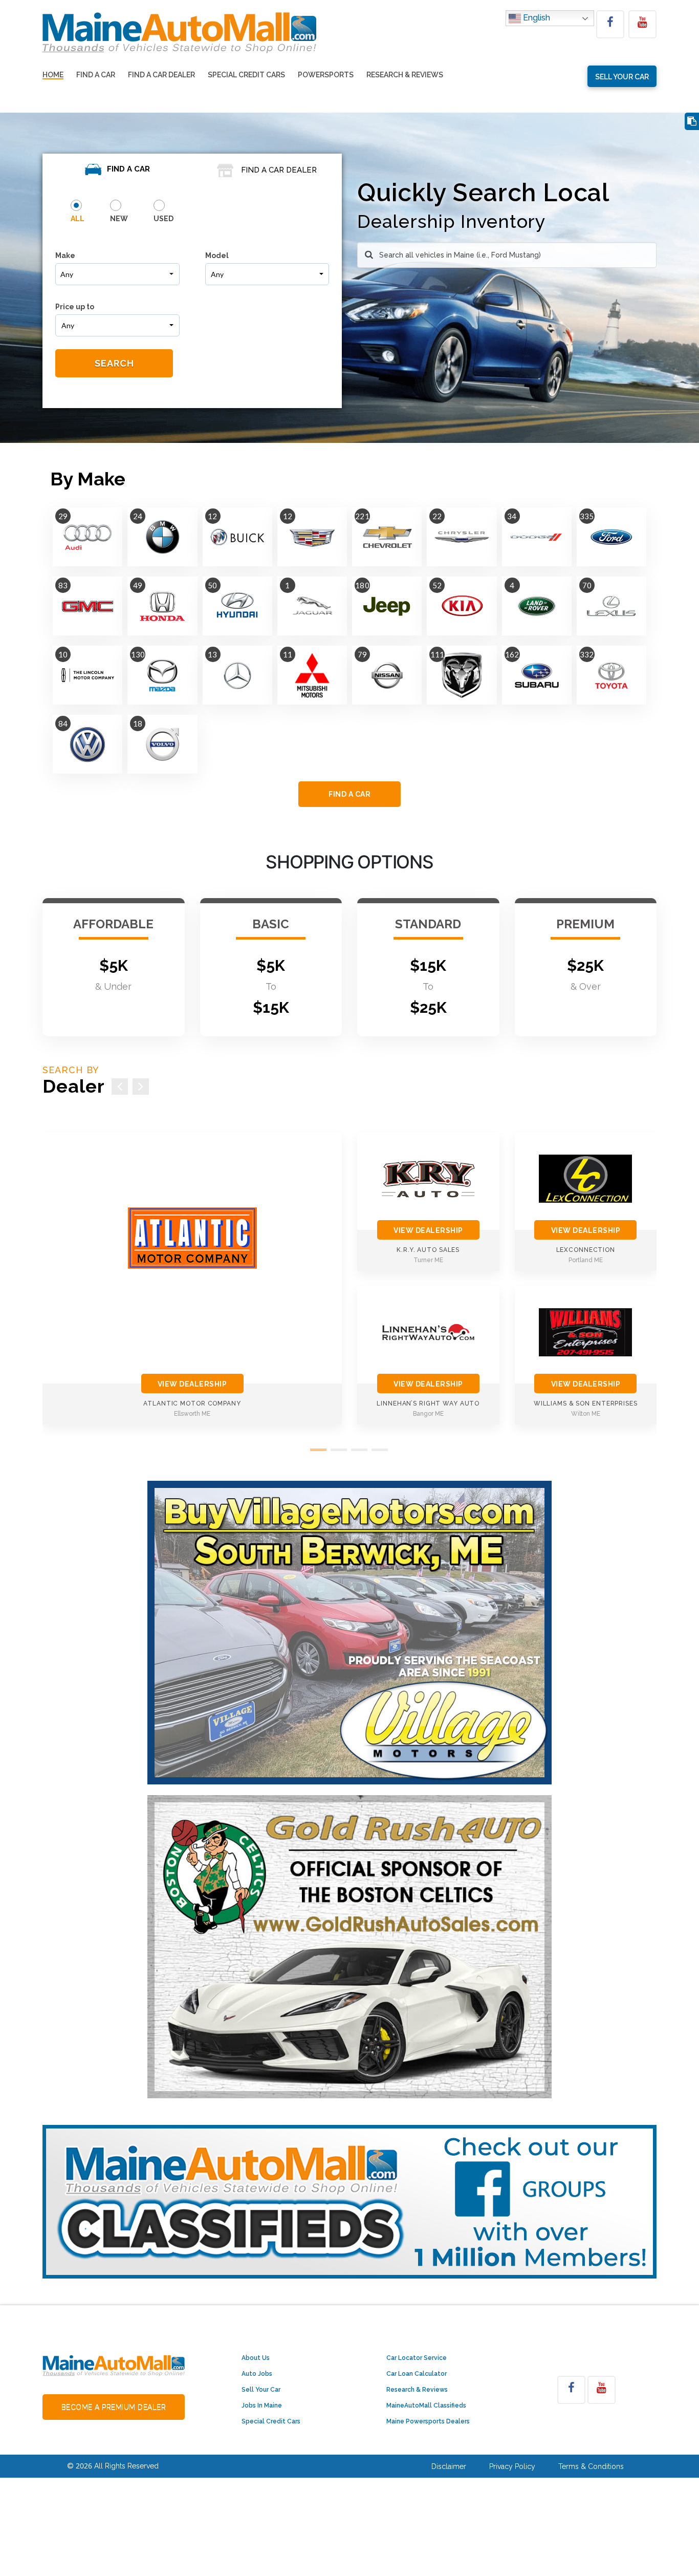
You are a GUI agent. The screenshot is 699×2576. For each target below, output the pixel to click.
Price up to (75, 307)
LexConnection (586, 1250)
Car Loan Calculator (417, 2374)
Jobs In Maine (262, 2405)
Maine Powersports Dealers (428, 2421)
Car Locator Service (417, 2358)
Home (53, 75)
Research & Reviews (405, 75)
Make (65, 256)
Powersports (326, 75)
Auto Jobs (257, 2374)
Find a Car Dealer (161, 75)
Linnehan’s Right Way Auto (428, 1403)
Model (217, 256)
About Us (256, 2358)
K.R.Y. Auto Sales (428, 1250)
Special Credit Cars (246, 75)
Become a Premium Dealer (114, 2407)
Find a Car (96, 75)
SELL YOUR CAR (622, 77)
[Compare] (692, 122)
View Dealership (192, 1384)
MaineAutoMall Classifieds (426, 2405)
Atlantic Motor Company (192, 1403)
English (536, 18)
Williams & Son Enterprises (586, 1403)
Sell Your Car (261, 2390)
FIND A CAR (349, 794)
